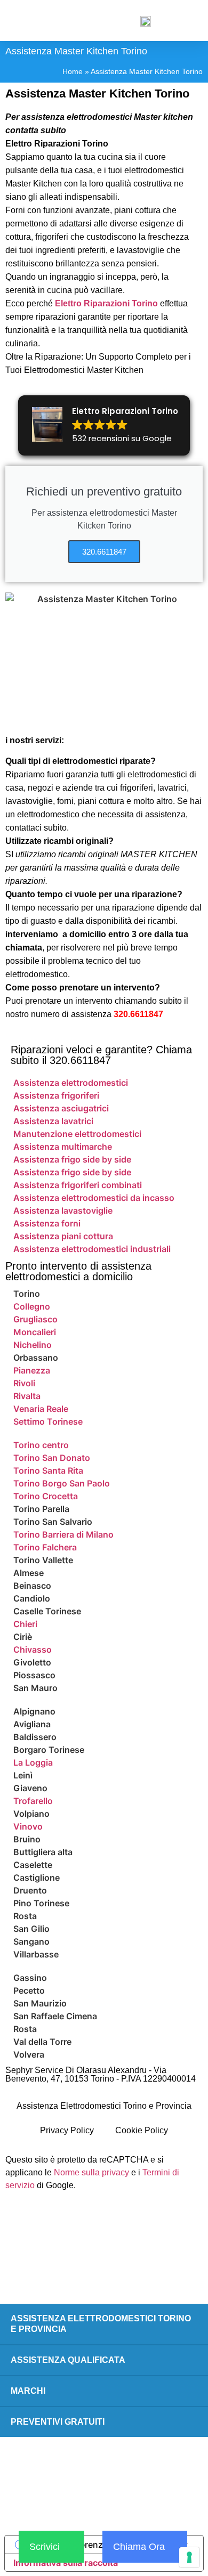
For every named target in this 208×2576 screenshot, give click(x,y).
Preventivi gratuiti (58, 2422)
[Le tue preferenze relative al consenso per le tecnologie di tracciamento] (189, 2557)
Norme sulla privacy (91, 2172)
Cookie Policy (142, 2130)
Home (73, 72)
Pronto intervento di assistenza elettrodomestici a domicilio (78, 1271)
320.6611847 (138, 1014)
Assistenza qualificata (68, 2360)
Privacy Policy (67, 2130)
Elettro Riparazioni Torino (106, 303)
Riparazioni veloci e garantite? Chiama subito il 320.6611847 (101, 1055)
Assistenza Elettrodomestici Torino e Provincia (104, 2106)
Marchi (28, 2391)
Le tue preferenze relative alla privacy (112, 2545)
